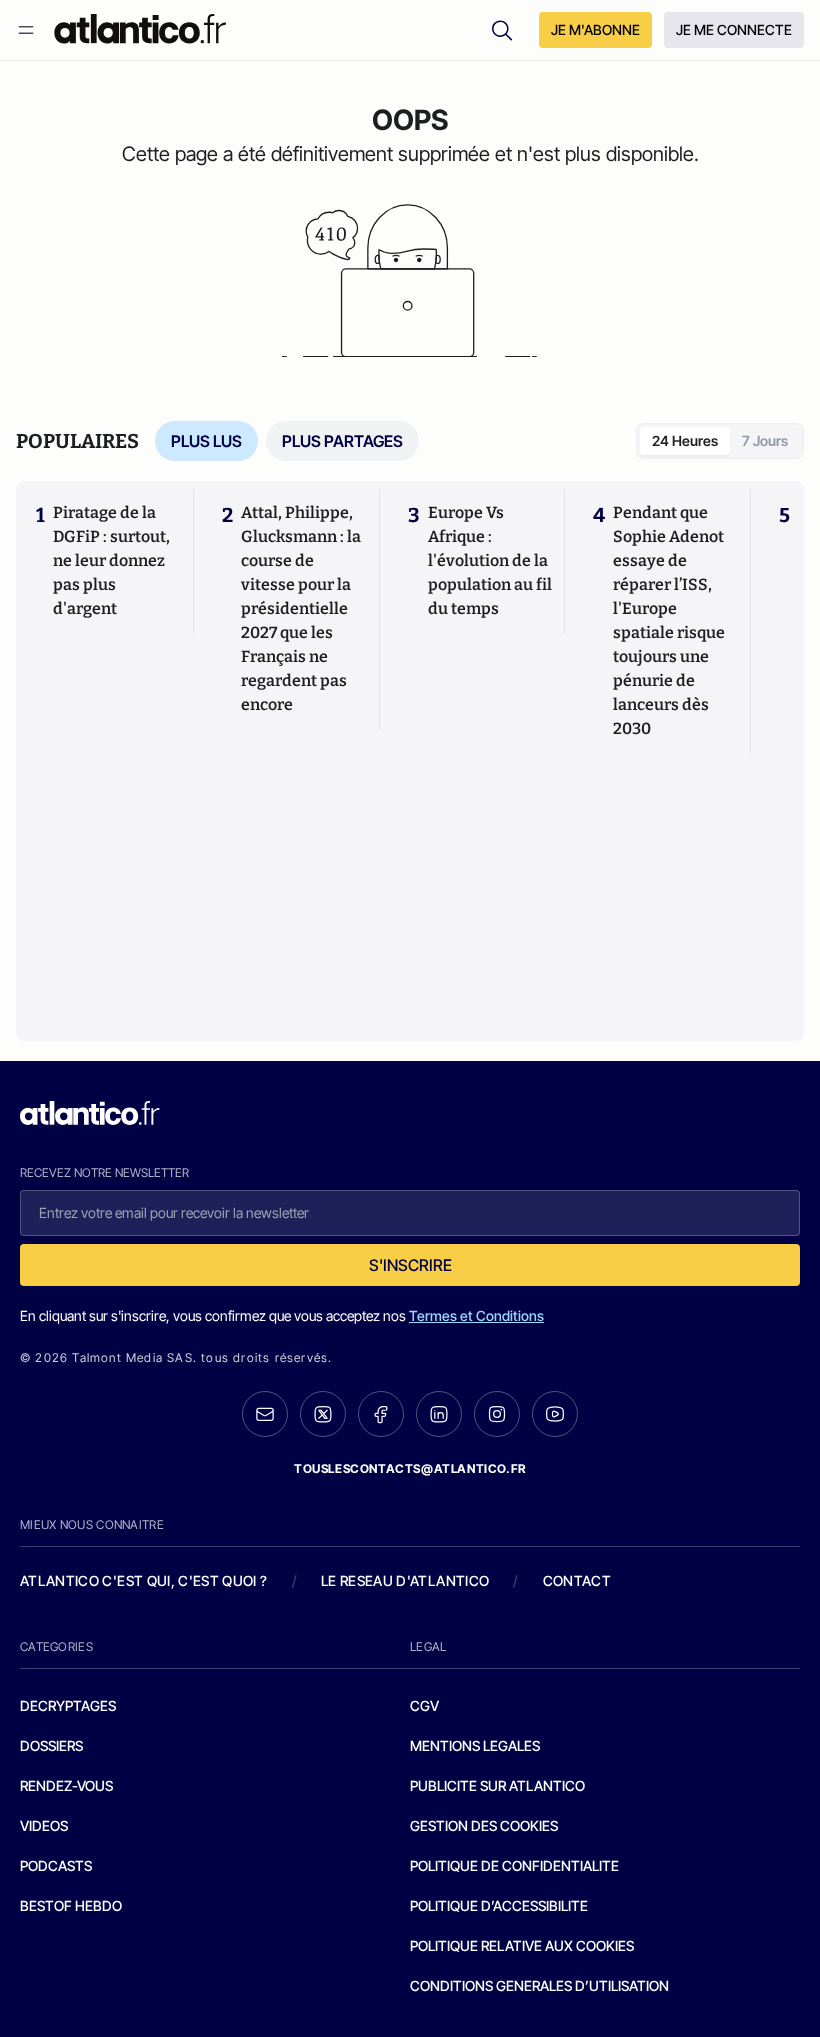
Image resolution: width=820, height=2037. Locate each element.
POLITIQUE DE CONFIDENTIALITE (514, 1865)
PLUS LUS (206, 441)
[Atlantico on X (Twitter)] (323, 1414)
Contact (577, 1580)
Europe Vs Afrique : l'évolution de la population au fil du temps (490, 560)
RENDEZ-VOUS (66, 1785)
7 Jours (765, 440)
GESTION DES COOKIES (484, 1825)
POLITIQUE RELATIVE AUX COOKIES (522, 1945)
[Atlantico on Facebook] (381, 1414)
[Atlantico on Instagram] (497, 1414)
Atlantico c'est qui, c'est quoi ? (144, 1580)
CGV (424, 1705)
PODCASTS (56, 1865)
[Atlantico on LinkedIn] (439, 1414)
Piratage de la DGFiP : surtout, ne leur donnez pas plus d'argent (111, 560)
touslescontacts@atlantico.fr (410, 1468)
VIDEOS (44, 1825)
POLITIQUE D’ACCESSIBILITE (499, 1905)
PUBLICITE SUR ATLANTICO (497, 1785)
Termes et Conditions (476, 1315)
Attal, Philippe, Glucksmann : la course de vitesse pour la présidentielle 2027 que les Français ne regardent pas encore (301, 608)
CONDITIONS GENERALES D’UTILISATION (539, 1985)
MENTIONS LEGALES (475, 1745)
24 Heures (685, 440)
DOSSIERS (51, 1745)
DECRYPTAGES (68, 1705)
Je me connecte (734, 29)
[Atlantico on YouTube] (555, 1414)
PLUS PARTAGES (342, 441)
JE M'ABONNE (595, 29)
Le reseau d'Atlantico (405, 1580)
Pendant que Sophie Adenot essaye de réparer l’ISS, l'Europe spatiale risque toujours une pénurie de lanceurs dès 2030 (669, 620)
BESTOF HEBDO (71, 1905)
